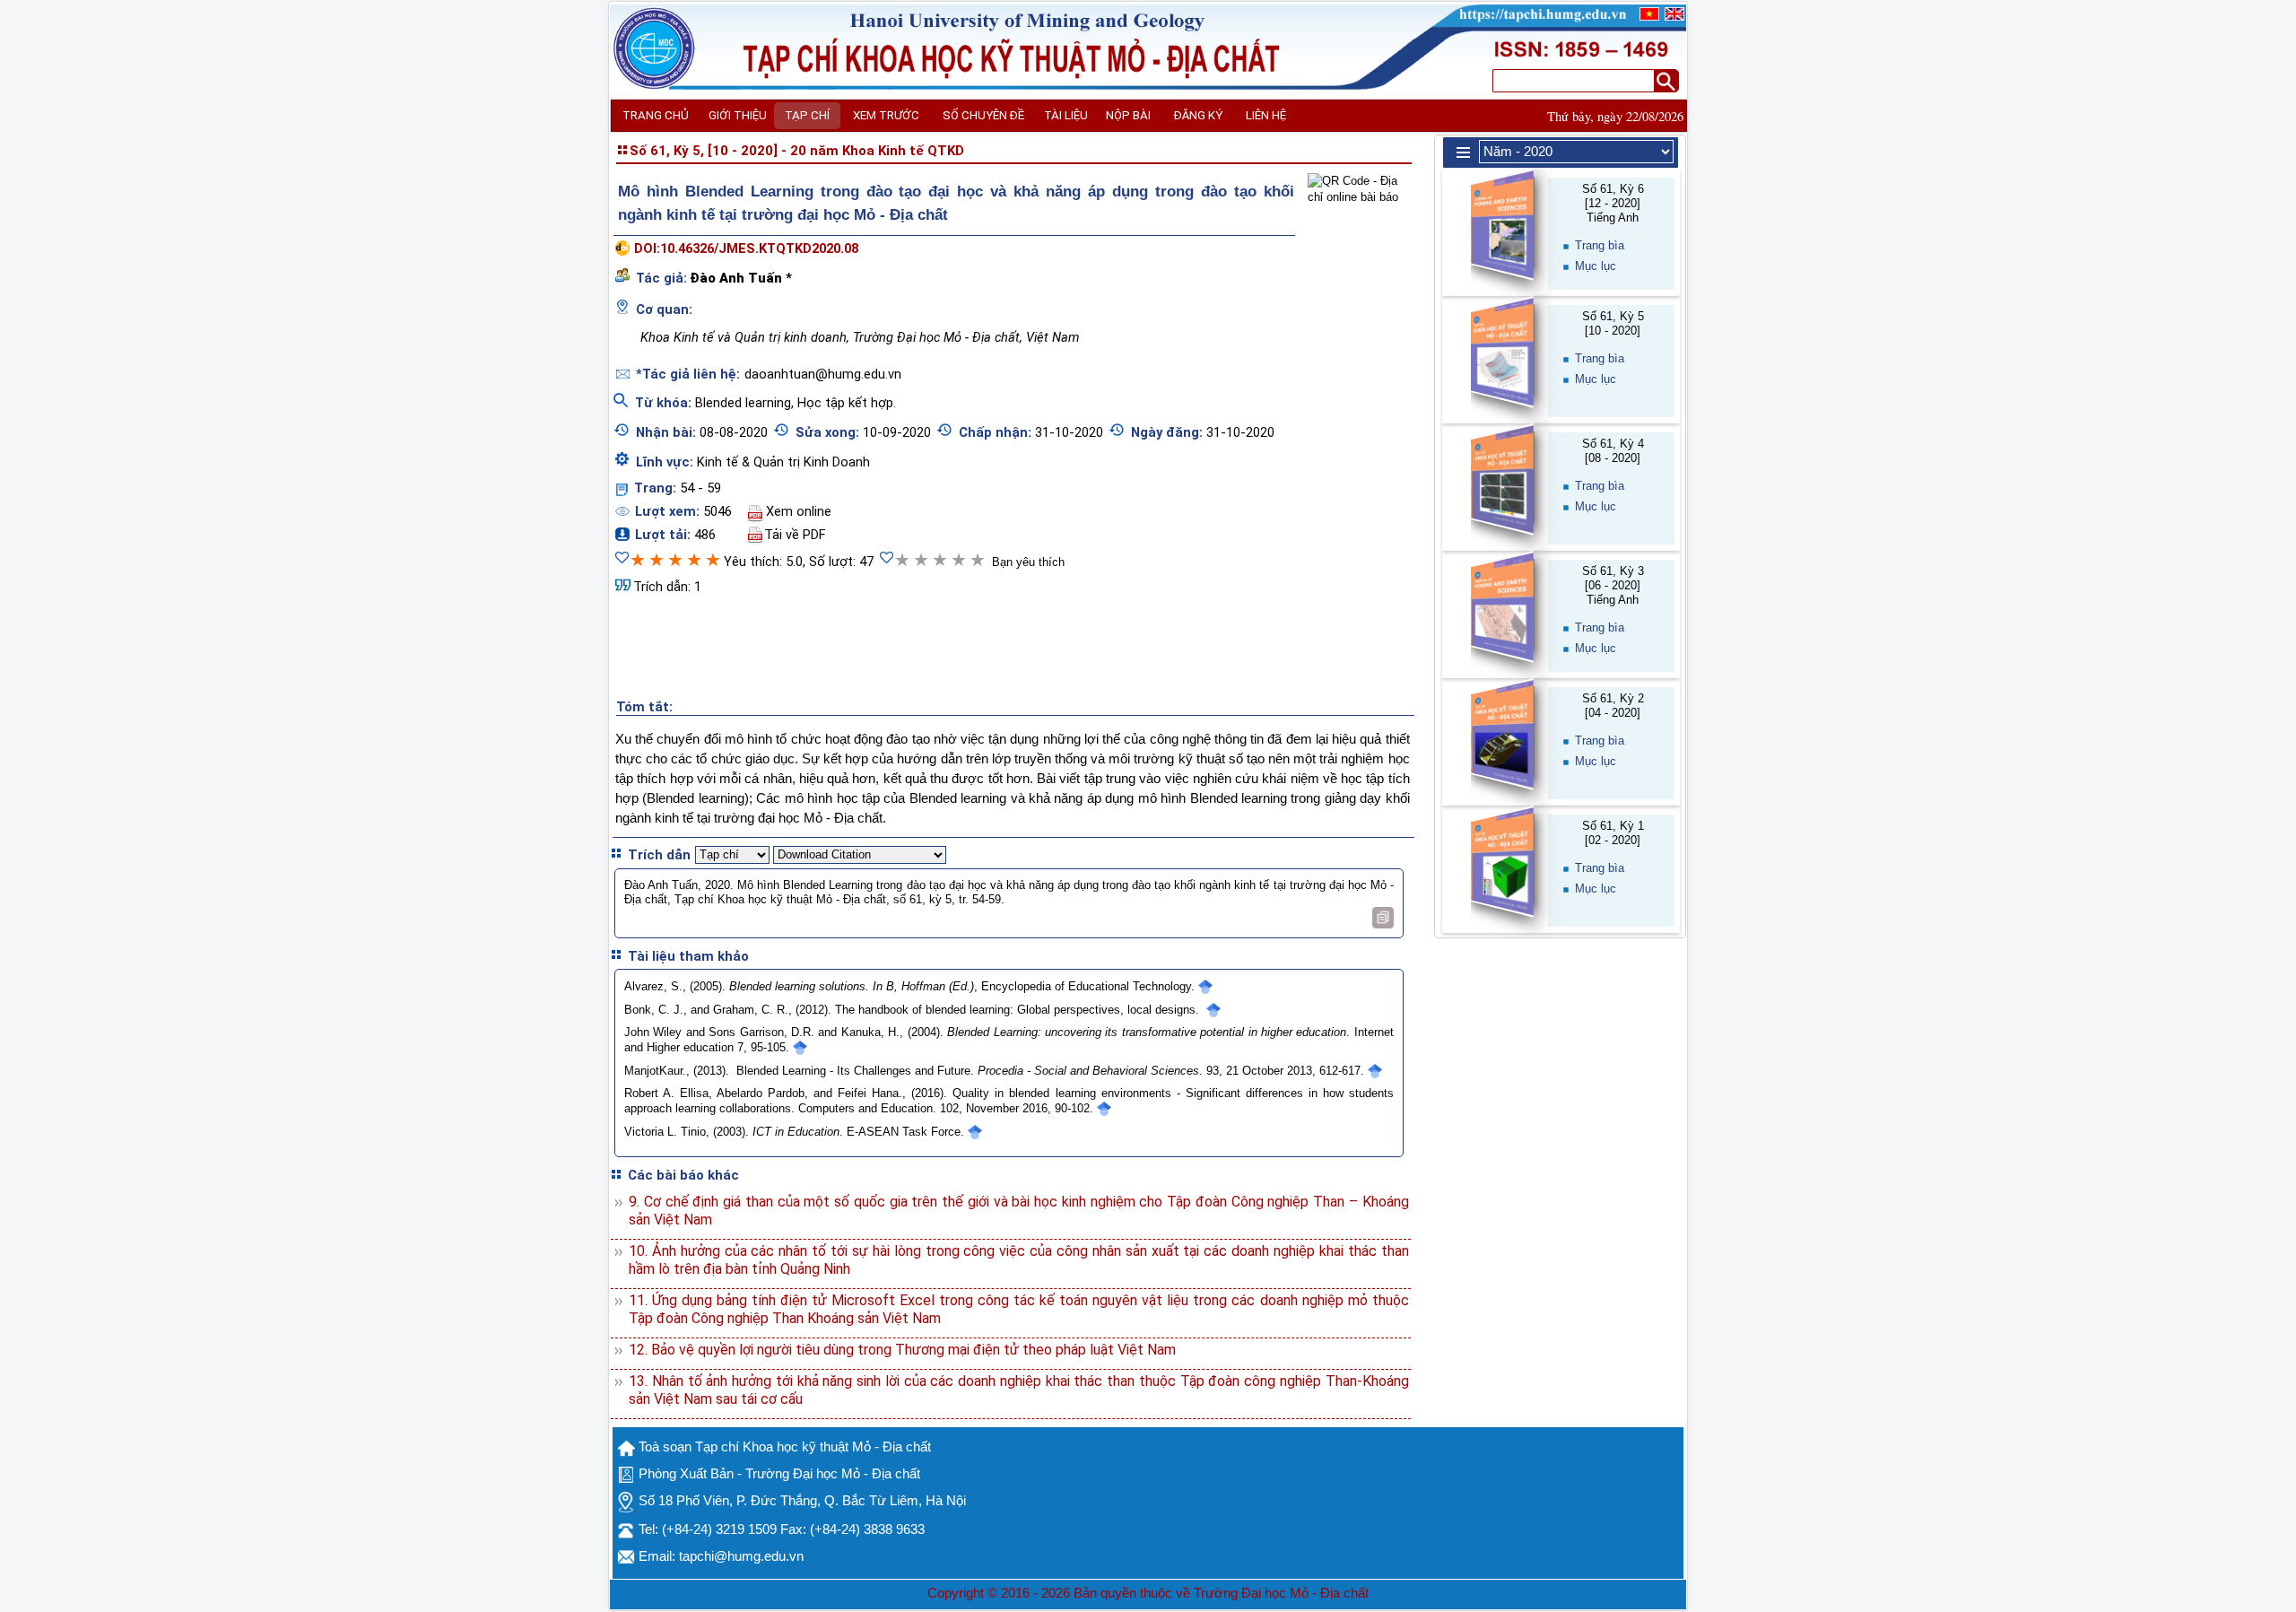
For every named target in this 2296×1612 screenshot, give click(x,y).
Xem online (799, 511)
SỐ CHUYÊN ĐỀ (983, 115)
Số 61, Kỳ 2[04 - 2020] (1613, 706)
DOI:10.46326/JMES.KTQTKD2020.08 (746, 248)
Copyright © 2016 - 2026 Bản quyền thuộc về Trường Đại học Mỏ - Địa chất (1148, 1593)
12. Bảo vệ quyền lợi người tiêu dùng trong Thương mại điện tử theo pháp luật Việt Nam (902, 1350)
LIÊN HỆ (1266, 115)
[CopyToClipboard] (1383, 918)
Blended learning (743, 403)
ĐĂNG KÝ (1198, 115)
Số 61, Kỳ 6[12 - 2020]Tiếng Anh (1613, 203)
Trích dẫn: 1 (667, 587)
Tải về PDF (795, 535)
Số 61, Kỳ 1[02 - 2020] (1613, 833)
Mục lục (1596, 266)
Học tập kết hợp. (847, 403)
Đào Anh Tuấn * (741, 278)
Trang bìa (1600, 245)
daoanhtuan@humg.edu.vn (823, 374)
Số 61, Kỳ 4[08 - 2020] (1613, 451)
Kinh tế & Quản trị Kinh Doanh (783, 462)
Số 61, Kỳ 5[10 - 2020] (1613, 323)
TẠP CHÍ (807, 115)
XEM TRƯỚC (886, 115)
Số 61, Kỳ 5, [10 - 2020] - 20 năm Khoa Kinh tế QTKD (797, 151)
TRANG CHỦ (656, 115)
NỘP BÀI (1128, 115)
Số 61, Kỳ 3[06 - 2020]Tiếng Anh (1613, 585)
